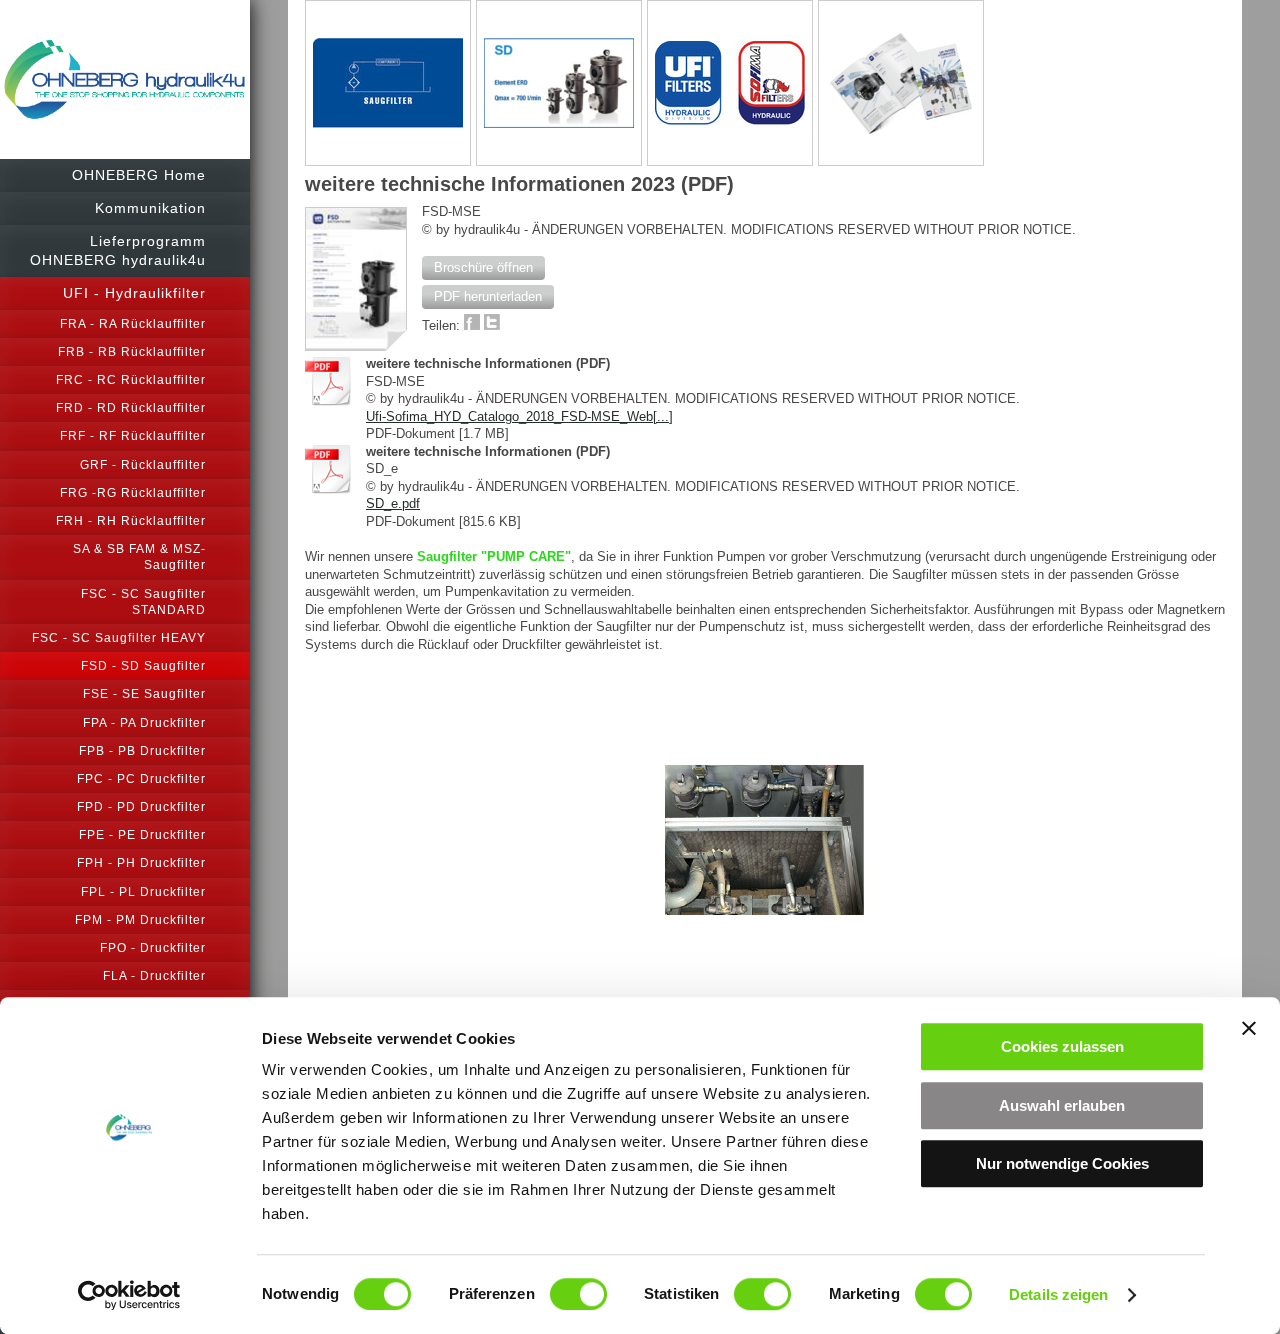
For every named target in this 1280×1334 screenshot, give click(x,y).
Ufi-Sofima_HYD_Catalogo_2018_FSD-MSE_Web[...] (519, 416)
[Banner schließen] (1249, 1028)
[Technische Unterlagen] (901, 83)
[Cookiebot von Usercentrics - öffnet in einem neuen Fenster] (129, 1295)
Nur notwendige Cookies (1062, 1163)
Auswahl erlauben (1062, 1105)
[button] (483, 268)
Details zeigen (1058, 1294)
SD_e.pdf (393, 503)
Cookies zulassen (1062, 1046)
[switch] (578, 1294)
